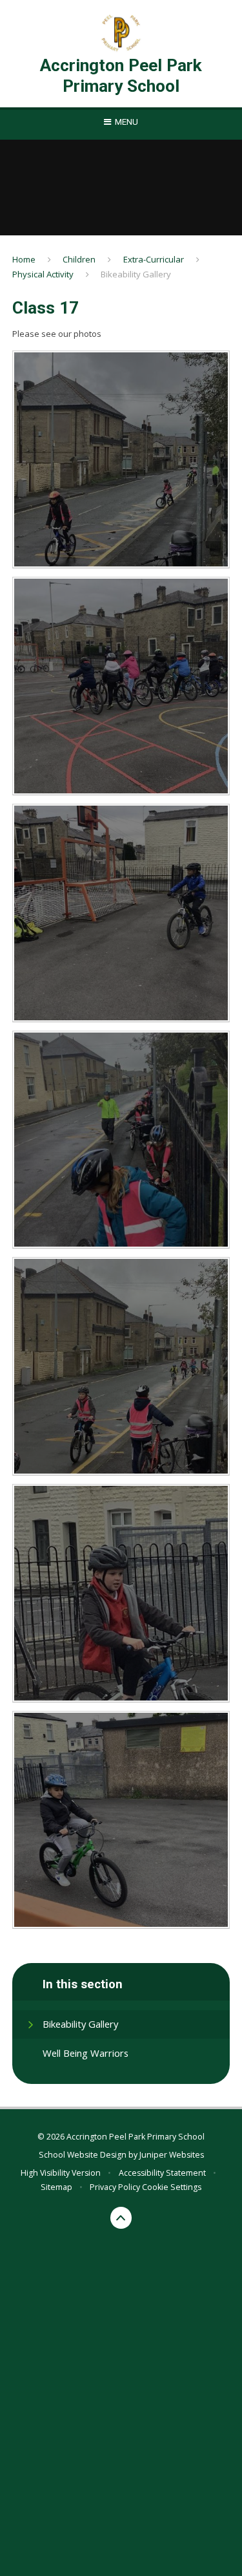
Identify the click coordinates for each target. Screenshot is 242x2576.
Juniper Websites (172, 2155)
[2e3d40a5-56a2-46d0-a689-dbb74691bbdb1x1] (121, 1366)
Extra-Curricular (154, 259)
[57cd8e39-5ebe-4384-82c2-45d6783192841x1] (121, 913)
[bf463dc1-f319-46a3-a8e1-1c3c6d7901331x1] (121, 1593)
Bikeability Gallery (136, 274)
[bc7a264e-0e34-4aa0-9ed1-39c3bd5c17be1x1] (121, 1820)
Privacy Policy (115, 2187)
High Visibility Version (61, 2173)
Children (79, 259)
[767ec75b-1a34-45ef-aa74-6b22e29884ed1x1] (121, 460)
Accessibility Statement (162, 2173)
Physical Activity (43, 274)
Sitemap (56, 2187)
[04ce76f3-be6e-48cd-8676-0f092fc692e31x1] (121, 1140)
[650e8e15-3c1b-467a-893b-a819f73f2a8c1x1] (121, 686)
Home (24, 259)
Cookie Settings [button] (172, 2187)
